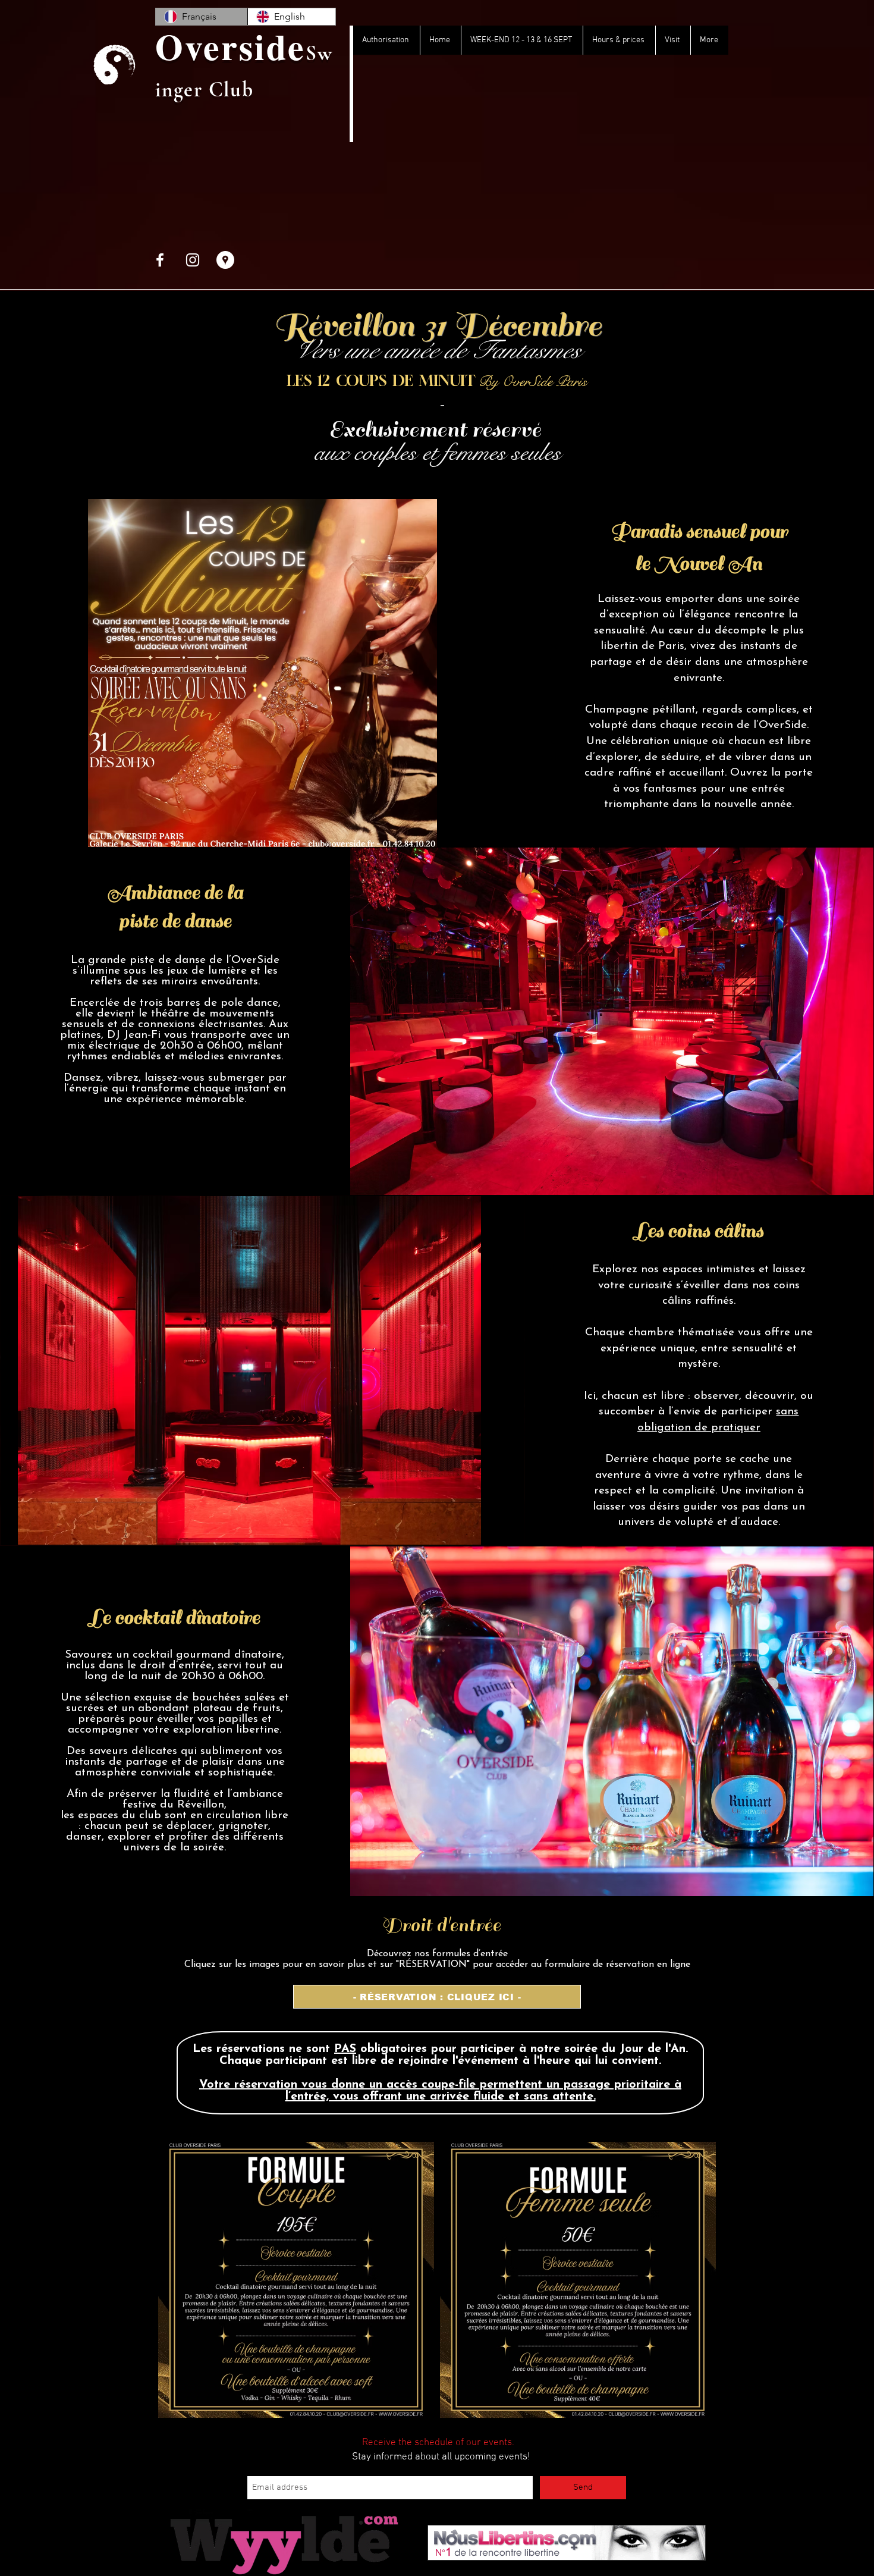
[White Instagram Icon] (193, 260)
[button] (437, 1997)
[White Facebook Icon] (160, 260)
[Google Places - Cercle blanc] (225, 260)
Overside (230, 46)
